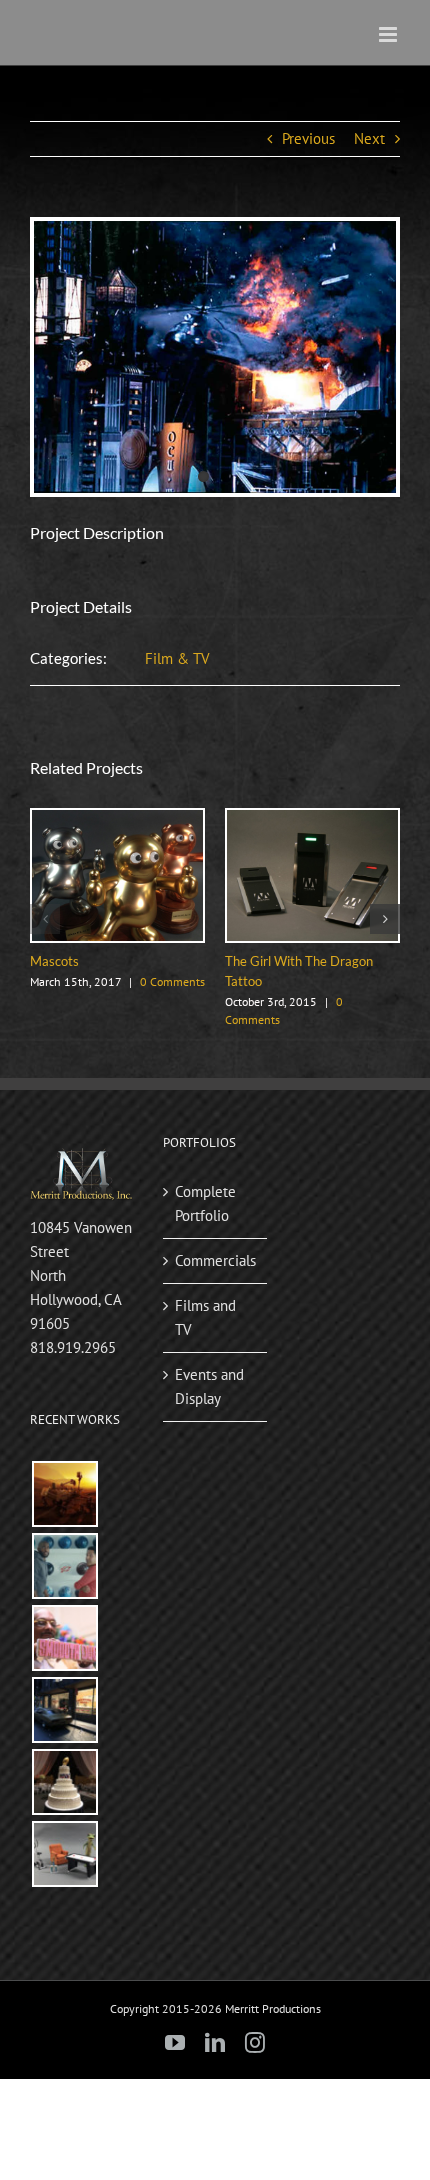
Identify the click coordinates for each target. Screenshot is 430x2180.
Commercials (215, 1260)
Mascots (54, 961)
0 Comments (172, 981)
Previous (308, 138)
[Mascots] (117, 819)
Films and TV (205, 1317)
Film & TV (177, 658)
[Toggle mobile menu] (389, 34)
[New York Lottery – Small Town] (64, 1710)
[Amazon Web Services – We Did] (64, 1494)
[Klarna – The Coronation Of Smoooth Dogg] (64, 1638)
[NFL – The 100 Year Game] (64, 1782)
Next (369, 138)
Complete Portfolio (205, 1203)
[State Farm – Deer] (64, 1566)
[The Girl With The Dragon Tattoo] (312, 819)
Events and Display (209, 1386)
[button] (45, 919)
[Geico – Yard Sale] (64, 1854)
